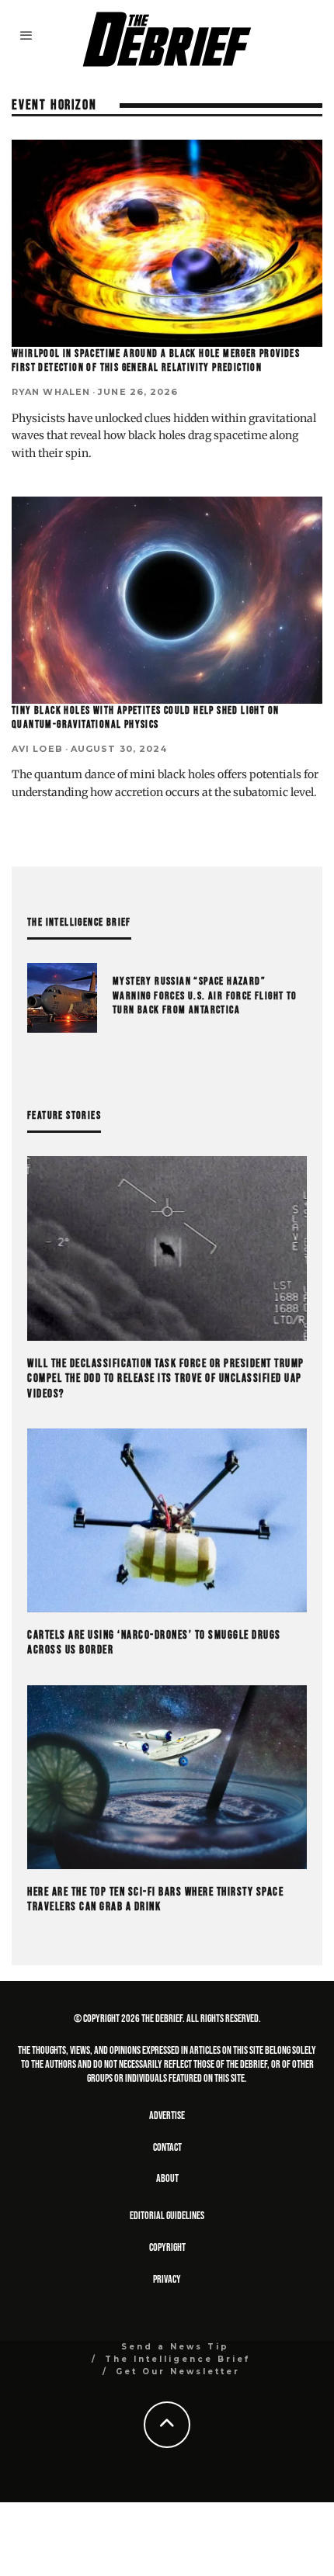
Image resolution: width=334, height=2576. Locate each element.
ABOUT (167, 2178)
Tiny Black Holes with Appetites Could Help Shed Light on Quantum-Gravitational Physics (145, 717)
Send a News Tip (175, 2347)
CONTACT (167, 2147)
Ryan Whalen (51, 392)
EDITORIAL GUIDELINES (167, 2216)
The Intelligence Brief (177, 2359)
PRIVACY (167, 2279)
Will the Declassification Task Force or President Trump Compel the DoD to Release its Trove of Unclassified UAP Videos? (166, 1379)
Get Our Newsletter (178, 2372)
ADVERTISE (167, 2116)
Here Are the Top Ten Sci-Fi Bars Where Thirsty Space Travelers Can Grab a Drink (155, 1900)
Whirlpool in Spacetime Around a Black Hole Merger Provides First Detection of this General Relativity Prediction (156, 360)
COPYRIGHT (167, 2247)
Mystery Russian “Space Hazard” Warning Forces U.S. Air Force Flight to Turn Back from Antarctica (205, 995)
